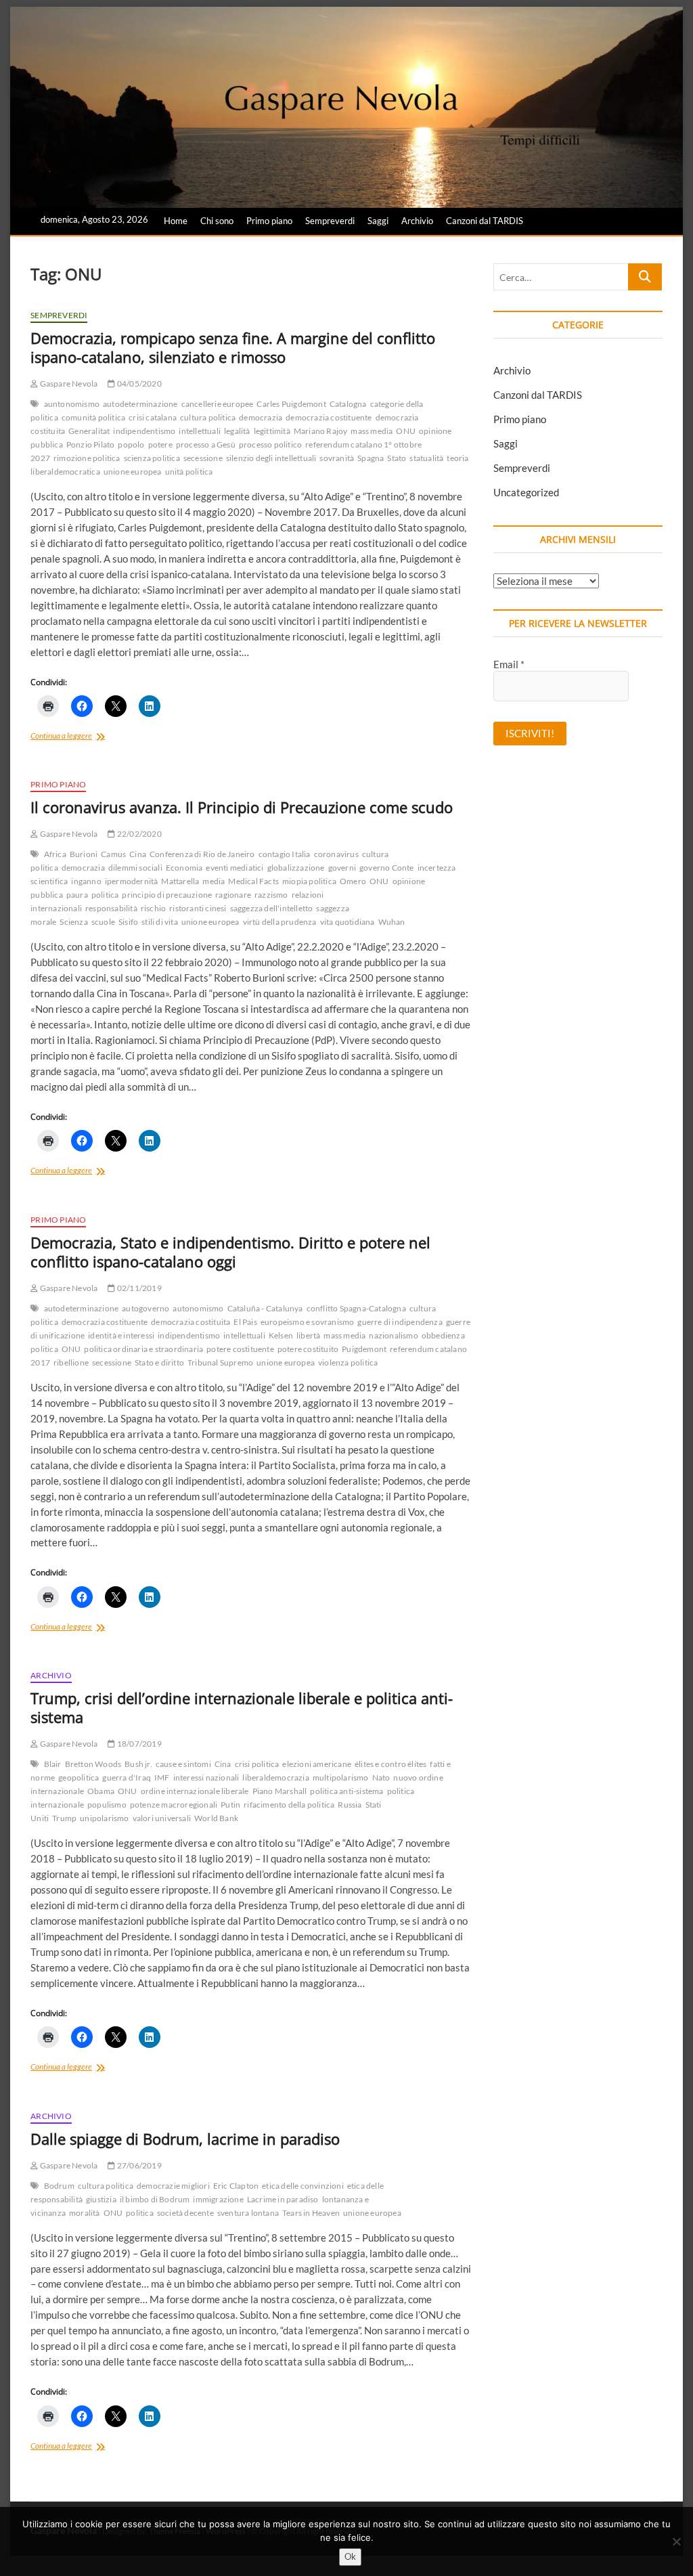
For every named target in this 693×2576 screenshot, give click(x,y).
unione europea (133, 472)
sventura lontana (248, 2213)
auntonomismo (72, 404)
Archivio (417, 221)
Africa (55, 854)
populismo (107, 1805)
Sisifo (128, 922)
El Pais (245, 1322)
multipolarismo (341, 1777)
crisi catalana (153, 417)
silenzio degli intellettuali (271, 458)
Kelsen (281, 1335)
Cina (138, 854)
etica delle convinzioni (303, 2186)
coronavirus (336, 854)
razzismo (271, 895)
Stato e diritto (159, 1362)
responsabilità (111, 908)
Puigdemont (364, 1349)
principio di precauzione (167, 895)
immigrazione (218, 2199)
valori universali (162, 1818)
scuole (103, 922)
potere (160, 444)
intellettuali (200, 431)
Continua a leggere (82, 737)
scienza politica (152, 458)
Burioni (84, 854)
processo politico (270, 444)
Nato (381, 1777)
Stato (397, 458)
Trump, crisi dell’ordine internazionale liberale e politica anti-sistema (242, 1707)
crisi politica (257, 1764)
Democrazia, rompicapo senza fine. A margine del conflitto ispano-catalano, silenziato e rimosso (233, 347)
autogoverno (146, 1308)
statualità (426, 458)
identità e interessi (121, 1335)
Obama (101, 1791)
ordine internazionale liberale (195, 1791)
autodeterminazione (140, 404)
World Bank (216, 1818)
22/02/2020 (138, 834)
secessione (203, 458)
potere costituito (308, 1349)
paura (77, 895)
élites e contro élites (390, 1764)
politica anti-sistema (346, 1791)
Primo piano (269, 221)
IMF (162, 1777)
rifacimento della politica (289, 1805)
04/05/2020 (138, 384)
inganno (86, 881)
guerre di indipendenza (400, 1322)
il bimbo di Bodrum (155, 2199)
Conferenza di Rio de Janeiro (202, 854)
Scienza (73, 922)
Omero (353, 881)
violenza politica (348, 1362)
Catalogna (348, 404)
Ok (350, 2556)
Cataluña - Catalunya (265, 1308)
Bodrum (59, 2186)
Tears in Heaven (311, 2213)
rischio (153, 908)
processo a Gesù (206, 444)
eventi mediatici (234, 868)
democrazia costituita (191, 1322)
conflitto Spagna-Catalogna (356, 1308)
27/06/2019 (138, 2165)
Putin (230, 1805)
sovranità (337, 458)
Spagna (371, 458)
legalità (237, 431)
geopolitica (79, 1777)
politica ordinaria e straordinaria (143, 1349)
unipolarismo (104, 1818)
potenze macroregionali (174, 1805)
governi (342, 868)
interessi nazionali (206, 1777)
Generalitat (89, 431)
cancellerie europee (218, 404)
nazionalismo (393, 1335)
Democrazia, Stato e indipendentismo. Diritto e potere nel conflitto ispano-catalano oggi (230, 1252)
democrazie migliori (173, 2186)
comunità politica (93, 417)
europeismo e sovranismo (308, 1322)
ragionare (233, 895)
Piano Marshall (280, 1791)
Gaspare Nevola (68, 384)
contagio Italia (285, 854)
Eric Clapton (236, 2186)
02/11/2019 (138, 1288)
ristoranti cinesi (198, 908)
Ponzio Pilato (91, 444)
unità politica (189, 472)
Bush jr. (138, 1764)
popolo (131, 444)
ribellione (71, 1362)
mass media (372, 431)
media (214, 881)
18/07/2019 (138, 1744)
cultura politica (208, 417)
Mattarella (180, 881)
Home (176, 221)
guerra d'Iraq (127, 1777)
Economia (184, 868)
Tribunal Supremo (220, 1362)
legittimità (272, 431)
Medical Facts (253, 881)
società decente (185, 2213)
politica (105, 895)
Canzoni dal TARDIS (485, 221)
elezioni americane (317, 1764)
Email (509, 664)
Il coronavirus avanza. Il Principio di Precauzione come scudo (242, 807)
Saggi (378, 221)
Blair (53, 1764)
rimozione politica (87, 458)
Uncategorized (526, 492)
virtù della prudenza (280, 922)
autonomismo (198, 1308)
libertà (308, 1335)
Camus (113, 854)
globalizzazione (296, 868)
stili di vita (160, 922)
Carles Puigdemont (291, 404)
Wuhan (392, 922)
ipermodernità (132, 881)
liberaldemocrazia (275, 1777)
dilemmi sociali (135, 868)
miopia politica (309, 881)
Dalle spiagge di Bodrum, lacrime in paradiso (185, 2139)
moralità (85, 2213)
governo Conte (387, 868)
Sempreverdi (330, 221)
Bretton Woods (93, 1764)
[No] (676, 2541)
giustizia (101, 2199)
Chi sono (217, 221)
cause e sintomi (183, 1764)
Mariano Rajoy (321, 431)
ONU (406, 431)
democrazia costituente (329, 417)
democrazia (261, 417)
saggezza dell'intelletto (272, 908)
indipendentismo (144, 431)
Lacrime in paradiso (283, 2199)
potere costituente (240, 1349)
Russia (350, 1805)
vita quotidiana (348, 922)
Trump (64, 1818)
